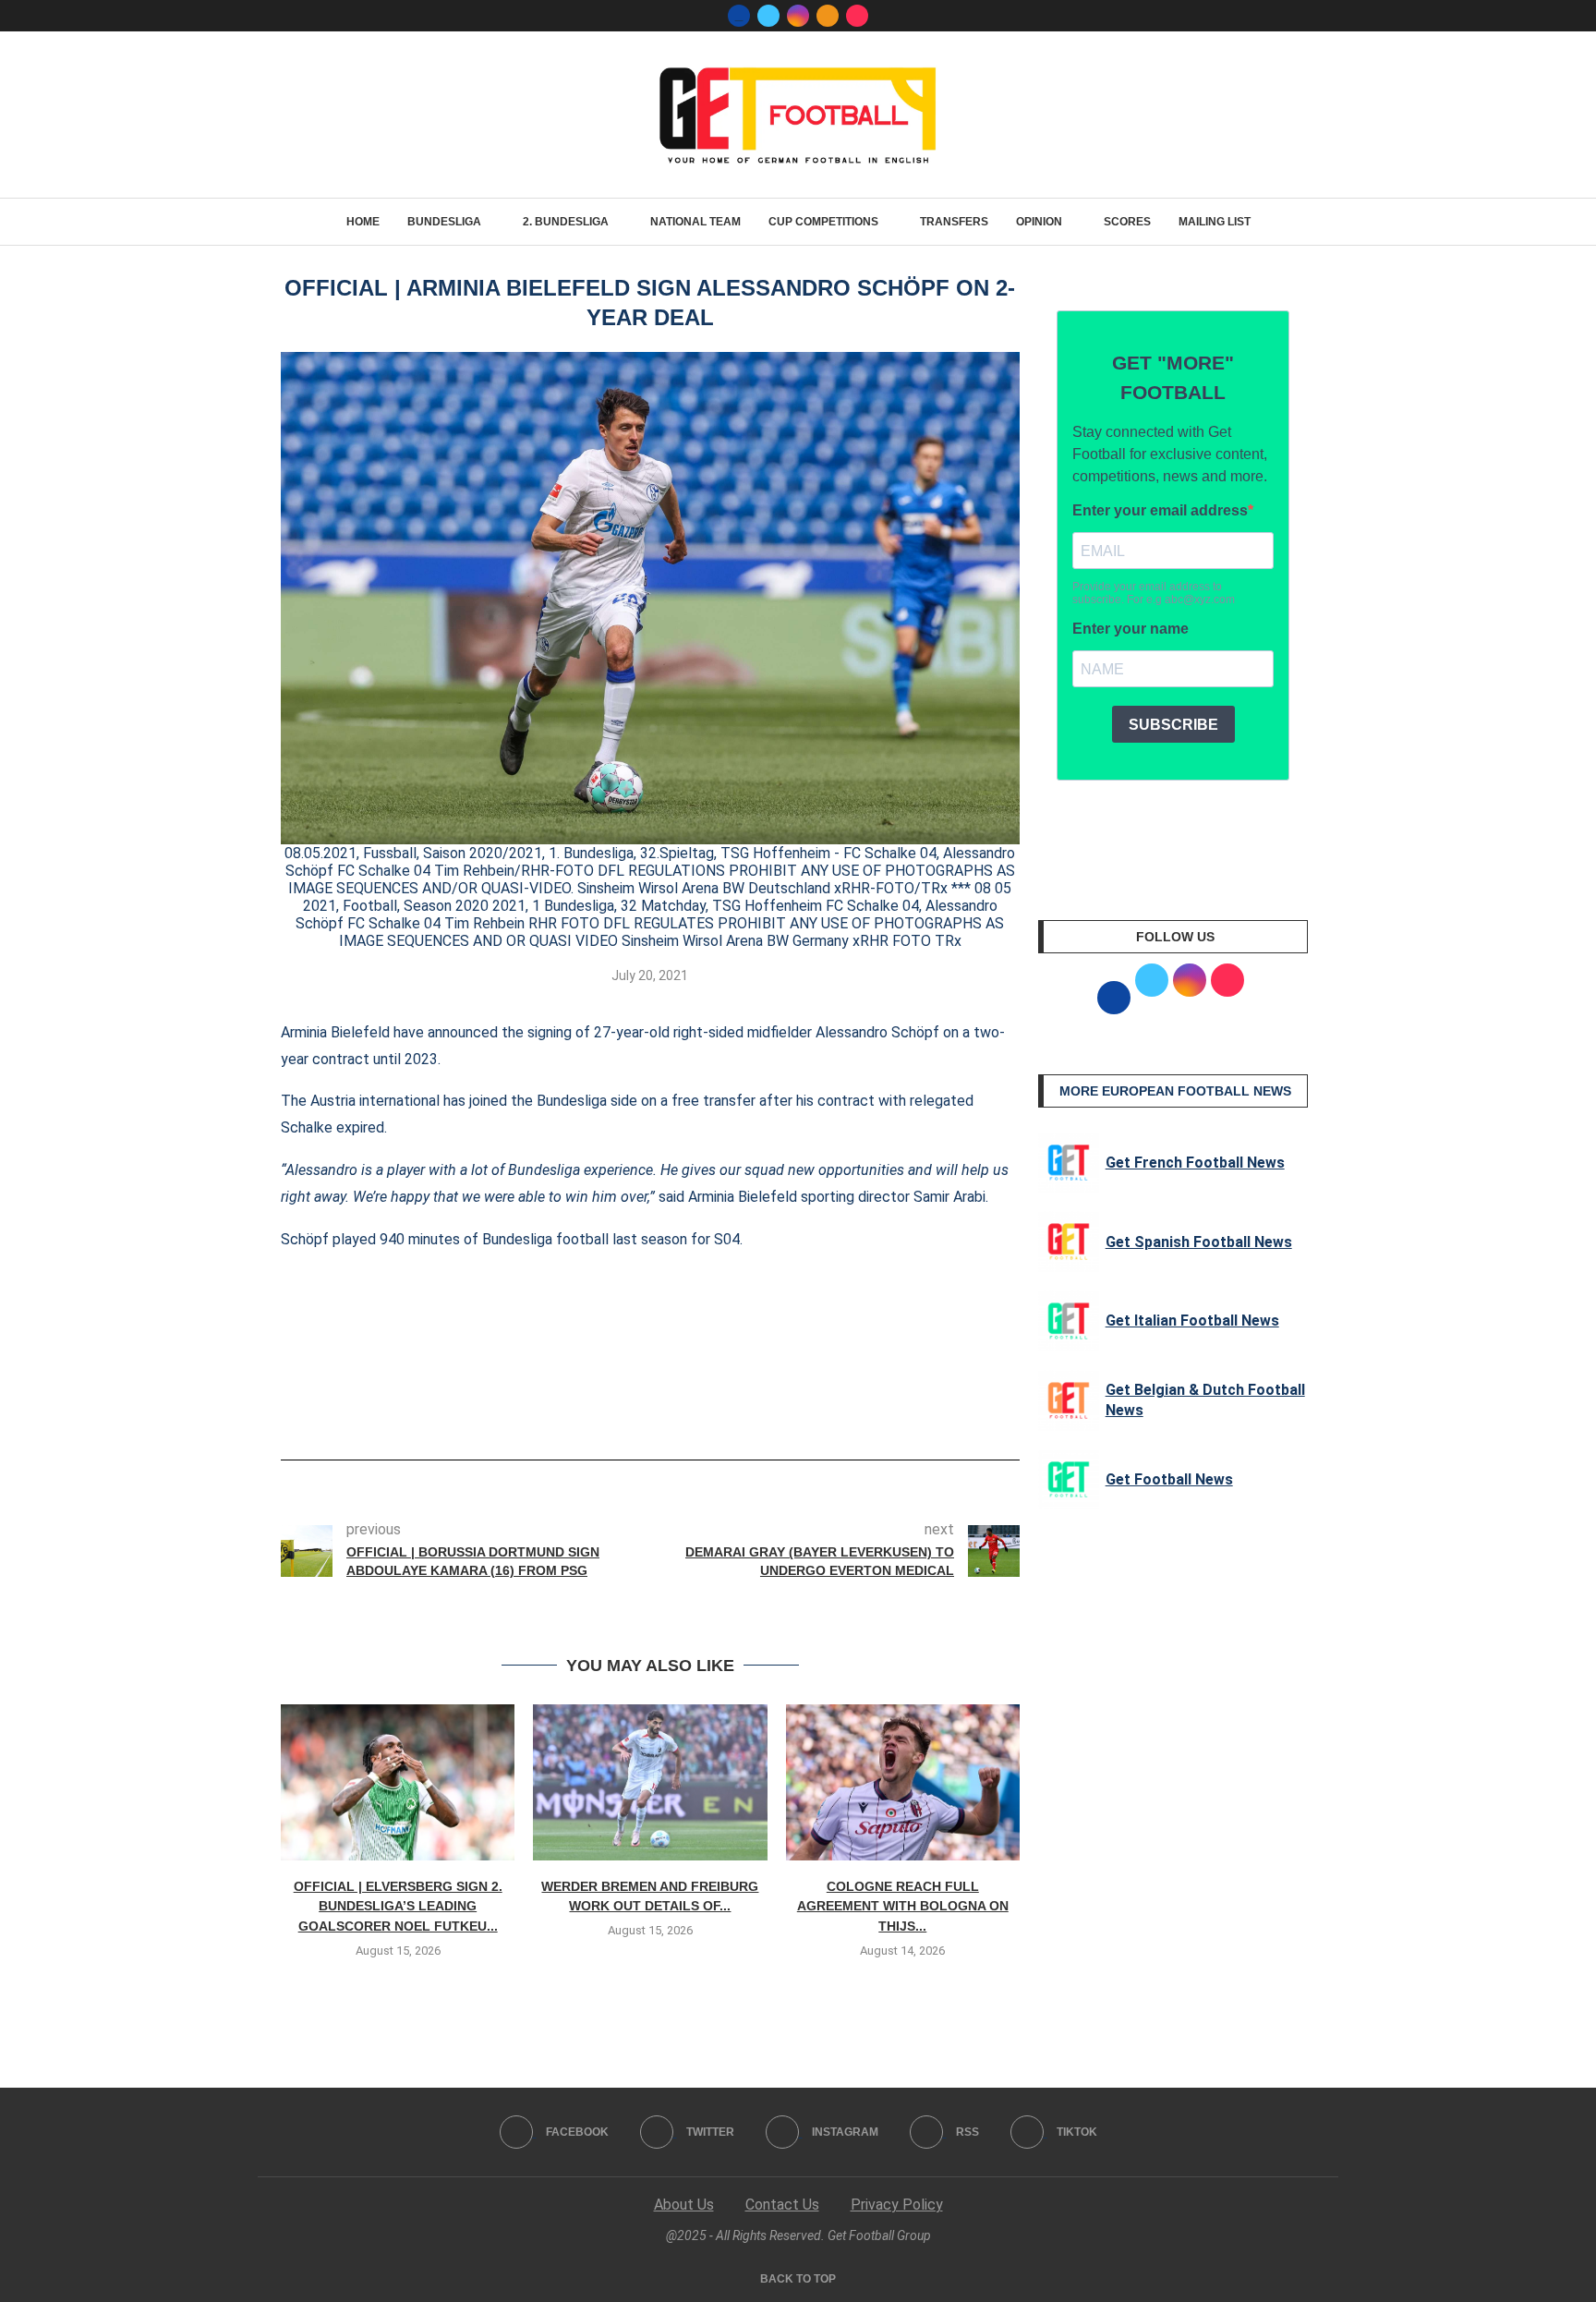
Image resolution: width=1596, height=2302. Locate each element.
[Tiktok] (857, 16)
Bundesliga (444, 222)
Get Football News (1169, 1479)
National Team (695, 222)
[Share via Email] (719, 1408)
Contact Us (782, 2205)
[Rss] (828, 16)
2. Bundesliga (566, 222)
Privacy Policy (897, 2205)
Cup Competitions (823, 222)
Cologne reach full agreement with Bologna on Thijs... (903, 1906)
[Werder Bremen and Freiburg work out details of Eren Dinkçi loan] (650, 1782)
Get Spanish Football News (1199, 1242)
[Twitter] (768, 16)
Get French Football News (1195, 1163)
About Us (684, 2205)
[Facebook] (739, 16)
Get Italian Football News (1192, 1321)
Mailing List (1215, 222)
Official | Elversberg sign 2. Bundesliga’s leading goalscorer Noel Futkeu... (398, 1906)
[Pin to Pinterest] (688, 1408)
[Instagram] (798, 16)
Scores (1127, 222)
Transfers (954, 222)
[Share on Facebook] (622, 1408)
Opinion (1039, 222)
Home (363, 222)
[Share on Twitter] (658, 1408)
